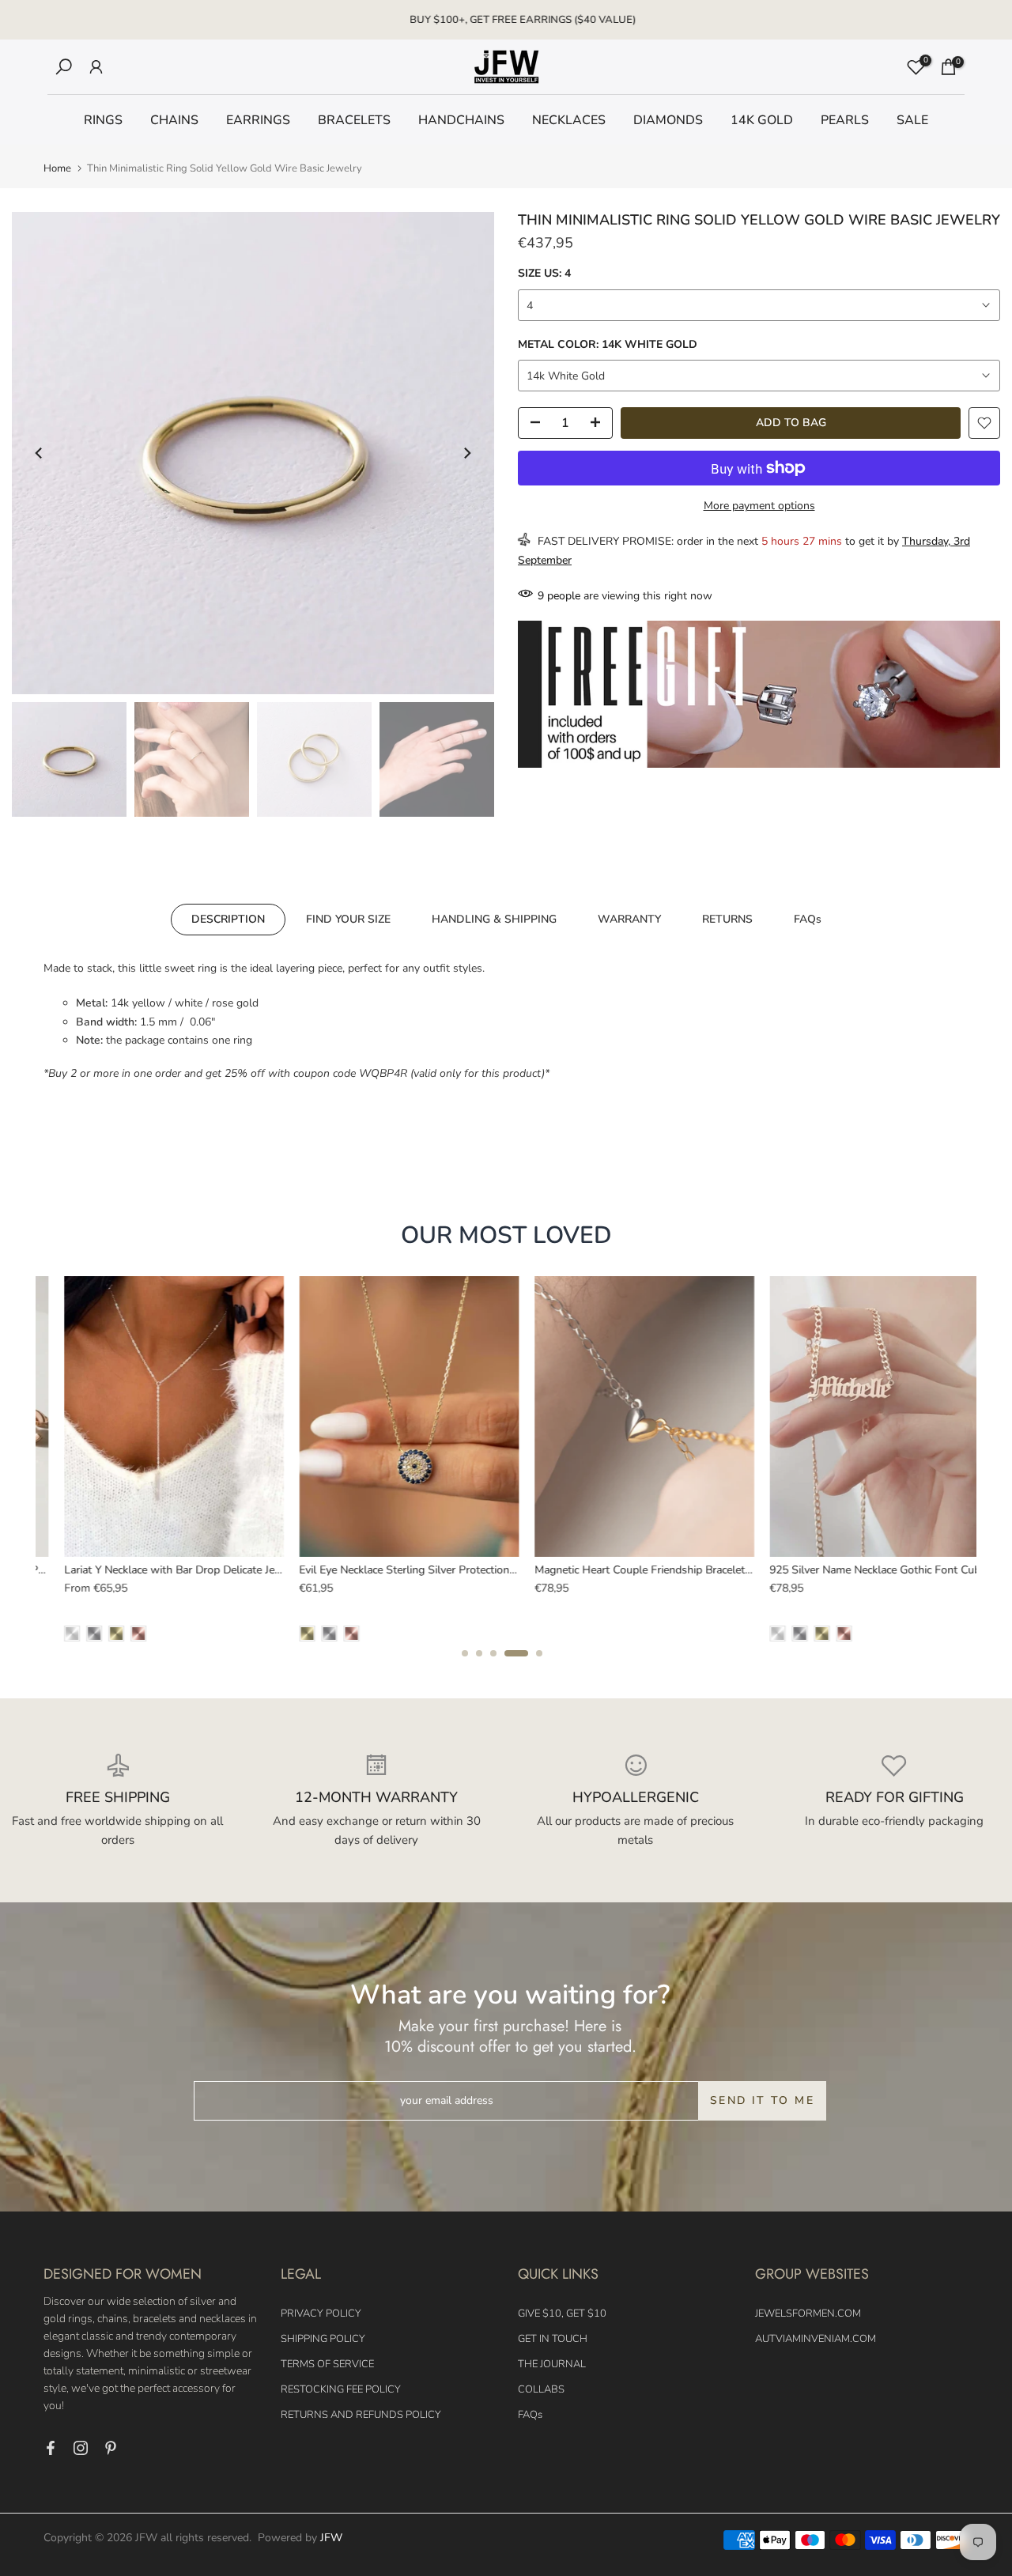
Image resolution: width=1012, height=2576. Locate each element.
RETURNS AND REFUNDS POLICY (361, 2415)
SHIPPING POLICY (323, 2339)
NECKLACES (569, 120)
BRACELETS (354, 120)
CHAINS (174, 120)
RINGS (103, 120)
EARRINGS (258, 120)
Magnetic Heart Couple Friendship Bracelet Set (629, 1570)
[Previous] (40, 453)
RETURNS (727, 919)
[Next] (466, 453)
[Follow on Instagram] (81, 2448)
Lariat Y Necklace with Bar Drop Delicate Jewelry (162, 1570)
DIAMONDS (668, 120)
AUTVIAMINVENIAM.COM (816, 2339)
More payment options (759, 506)
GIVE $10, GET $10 (562, 2313)
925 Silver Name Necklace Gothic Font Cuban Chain (876, 1570)
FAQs (808, 919)
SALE (912, 120)
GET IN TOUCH (553, 2339)
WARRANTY (629, 919)
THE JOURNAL (552, 2364)
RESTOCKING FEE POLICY (341, 2389)
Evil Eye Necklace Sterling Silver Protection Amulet (404, 1570)
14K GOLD (762, 120)
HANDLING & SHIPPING (494, 919)
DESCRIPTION (228, 919)
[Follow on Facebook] (51, 2448)
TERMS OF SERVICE (327, 2364)
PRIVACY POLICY (321, 2313)
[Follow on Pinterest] (111, 2448)
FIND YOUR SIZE (348, 919)
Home (57, 169)
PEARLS (845, 120)
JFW (331, 2538)
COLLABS (541, 2389)
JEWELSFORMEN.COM (808, 2313)
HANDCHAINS (461, 120)
